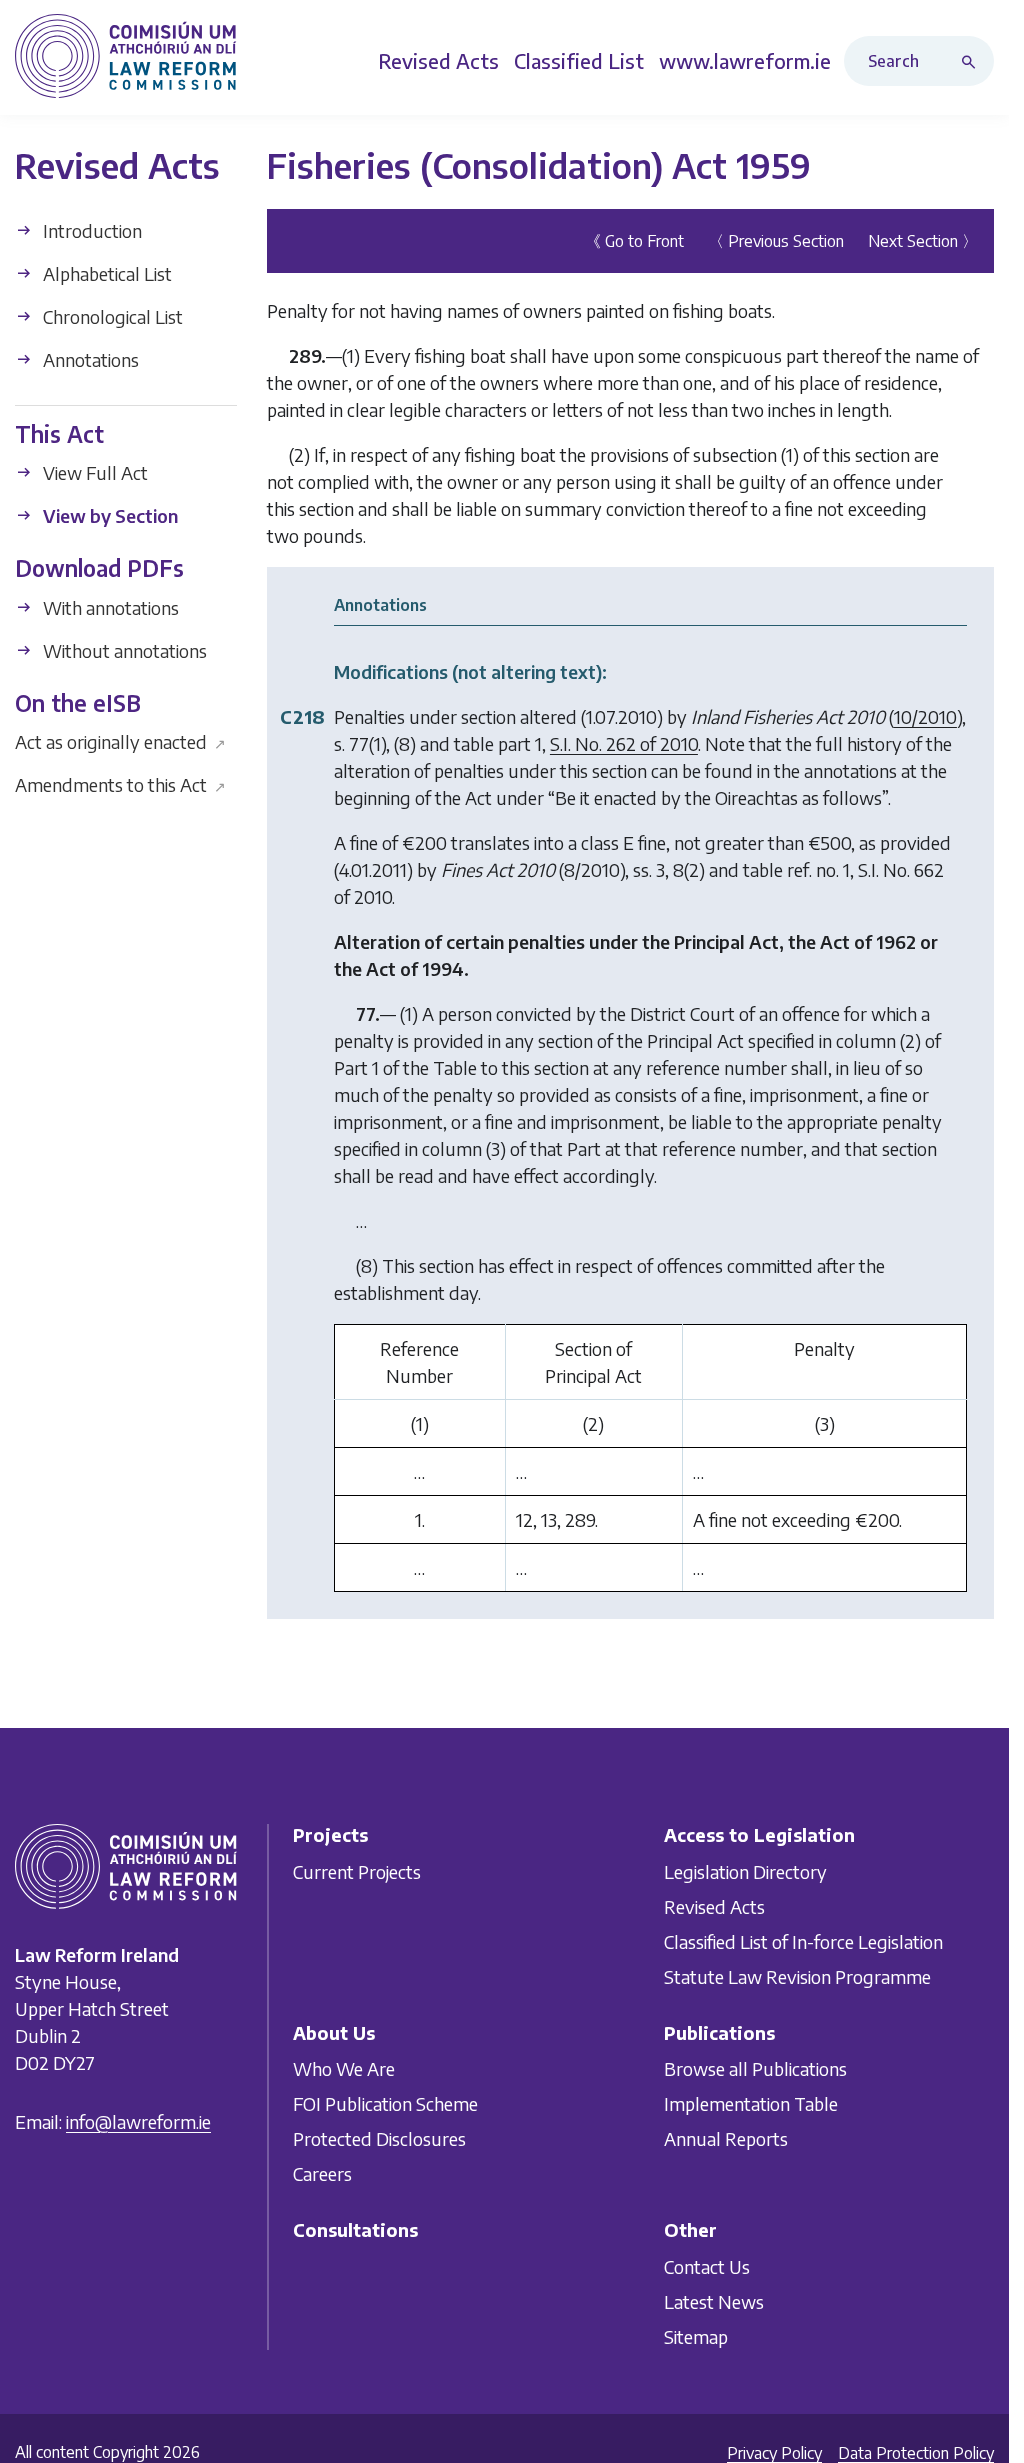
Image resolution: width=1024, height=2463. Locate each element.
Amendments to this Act (120, 784)
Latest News (714, 2301)
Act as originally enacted (120, 741)
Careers (322, 2174)
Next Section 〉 (923, 241)
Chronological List (111, 316)
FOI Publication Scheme (385, 2104)
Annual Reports (726, 2139)
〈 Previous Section (776, 241)
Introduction (90, 230)
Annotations (89, 359)
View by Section (108, 515)
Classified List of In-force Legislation (803, 1941)
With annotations (109, 607)
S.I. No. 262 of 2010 (624, 743)
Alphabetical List (105, 273)
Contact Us (707, 2266)
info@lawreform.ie (138, 2122)
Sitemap (696, 2336)
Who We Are (344, 2069)
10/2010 (925, 716)
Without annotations (123, 650)
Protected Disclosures (379, 2139)
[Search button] (973, 61)
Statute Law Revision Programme (797, 1976)
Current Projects (357, 1871)
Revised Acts (714, 1906)
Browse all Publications (755, 2069)
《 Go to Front (634, 241)
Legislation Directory (745, 1871)
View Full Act (93, 472)
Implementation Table (751, 2104)
